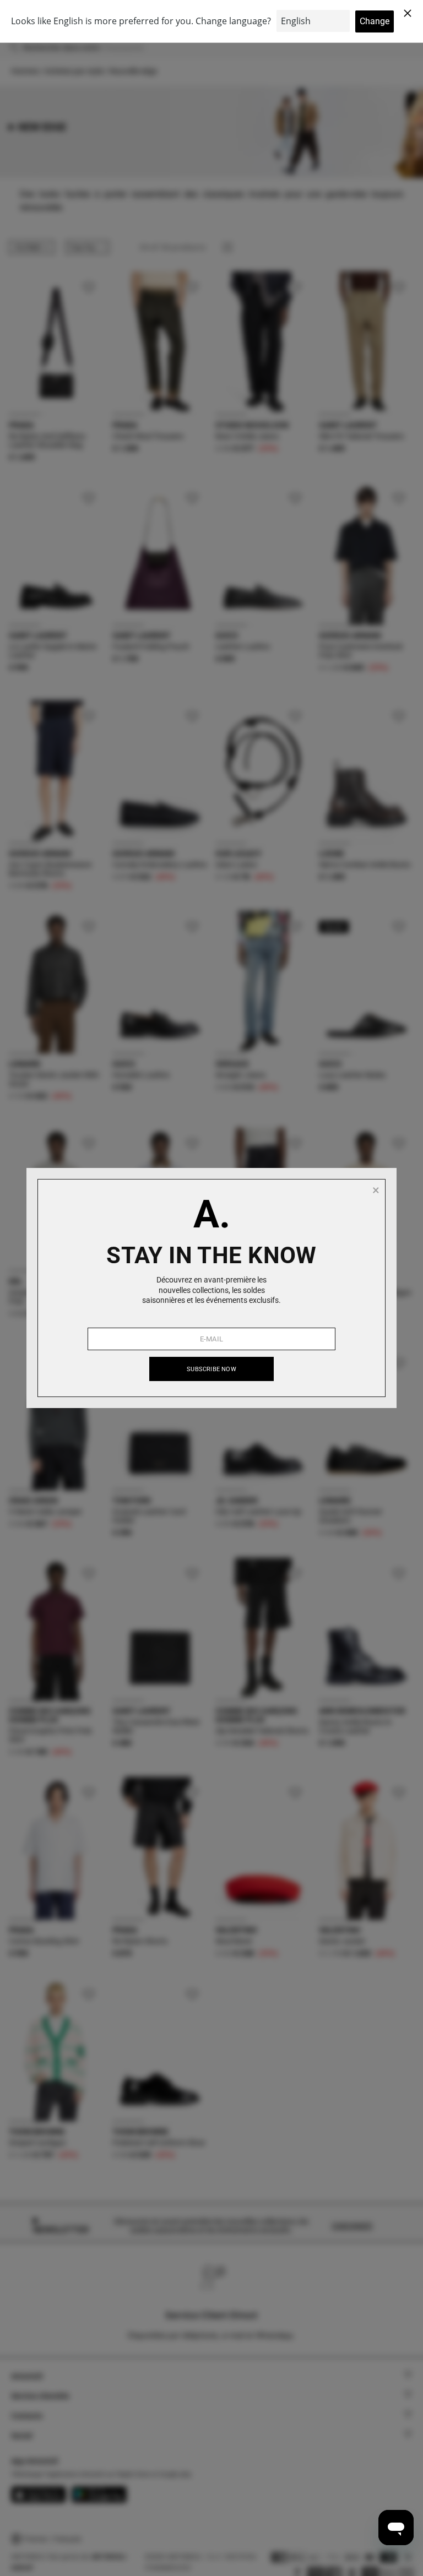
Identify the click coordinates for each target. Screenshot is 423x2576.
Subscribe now (211, 1369)
